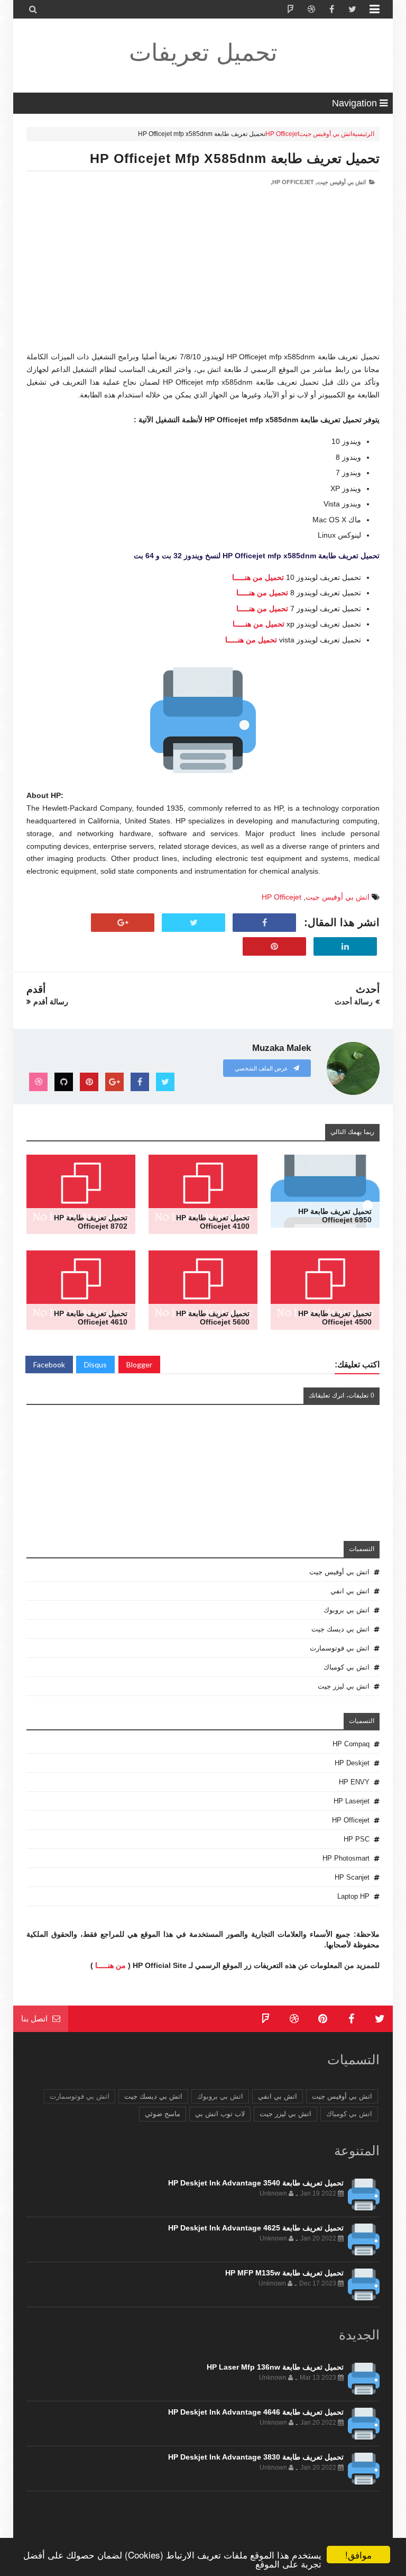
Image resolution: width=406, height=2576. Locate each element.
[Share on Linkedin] (345, 947)
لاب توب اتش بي (220, 2114)
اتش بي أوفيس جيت (326, 134)
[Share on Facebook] (264, 923)
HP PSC (357, 1839)
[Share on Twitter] (193, 923)
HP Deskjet (352, 1763)
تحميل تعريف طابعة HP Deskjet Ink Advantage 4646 (256, 2412)
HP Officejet (282, 134)
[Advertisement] (203, 277)
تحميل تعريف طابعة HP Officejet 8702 (91, 1222)
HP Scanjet (352, 1877)
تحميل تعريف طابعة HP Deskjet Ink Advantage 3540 (256, 2183)
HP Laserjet (352, 1801)
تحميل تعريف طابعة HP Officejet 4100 (213, 1222)
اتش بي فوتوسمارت (340, 1648)
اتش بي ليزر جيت (344, 1686)
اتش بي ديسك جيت (340, 1629)
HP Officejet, (292, 182)
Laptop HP (353, 1896)
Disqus (95, 1364)
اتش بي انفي (350, 1591)
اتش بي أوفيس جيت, (341, 182)
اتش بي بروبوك (347, 1610)
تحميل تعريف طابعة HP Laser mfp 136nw (275, 2367)
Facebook (49, 1364)
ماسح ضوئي (163, 2114)
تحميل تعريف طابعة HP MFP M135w (284, 2273)
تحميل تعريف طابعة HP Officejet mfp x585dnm (235, 158)
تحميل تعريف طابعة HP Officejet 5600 (213, 1318)
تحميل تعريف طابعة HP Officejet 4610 (91, 1318)
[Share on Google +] (123, 923)
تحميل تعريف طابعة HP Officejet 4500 (335, 1318)
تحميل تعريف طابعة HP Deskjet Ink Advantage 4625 (256, 2228)
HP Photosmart (346, 1858)
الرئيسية (363, 134)
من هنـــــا (110, 1965)
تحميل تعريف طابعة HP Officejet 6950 (335, 1216)
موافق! (358, 2555)
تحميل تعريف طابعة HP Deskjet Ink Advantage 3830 (256, 2457)
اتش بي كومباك (347, 1667)
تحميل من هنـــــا (258, 577)
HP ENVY (354, 1782)
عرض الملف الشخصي (262, 1068)
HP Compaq (351, 1744)
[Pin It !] (274, 947)
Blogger (139, 1364)
